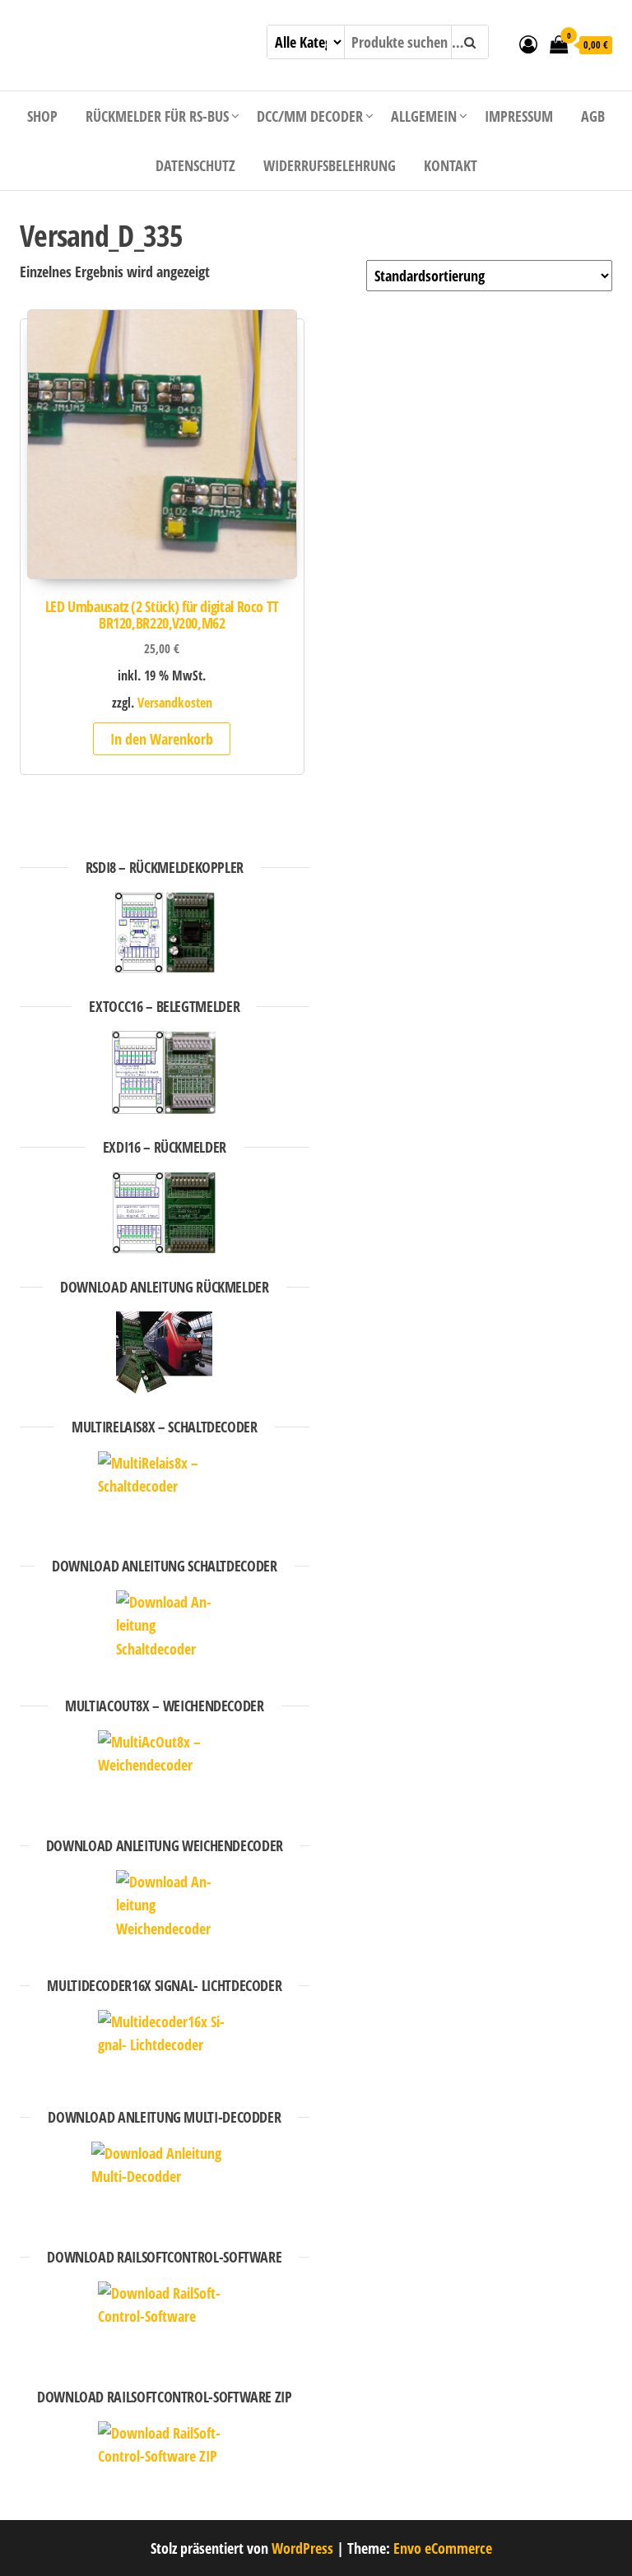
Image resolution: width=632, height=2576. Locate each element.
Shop (42, 116)
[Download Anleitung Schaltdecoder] (165, 1631)
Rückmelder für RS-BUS (157, 116)
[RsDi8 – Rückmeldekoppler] (165, 933)
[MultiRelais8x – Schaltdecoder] (165, 1492)
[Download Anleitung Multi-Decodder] (165, 2183)
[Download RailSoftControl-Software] (165, 2323)
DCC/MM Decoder (310, 116)
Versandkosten (175, 703)
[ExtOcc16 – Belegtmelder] (165, 1072)
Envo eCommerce (443, 2548)
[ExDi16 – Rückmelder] (165, 1213)
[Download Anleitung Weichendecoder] (165, 1911)
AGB (593, 116)
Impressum (519, 116)
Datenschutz (195, 165)
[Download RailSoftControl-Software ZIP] (165, 2462)
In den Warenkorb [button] (162, 739)
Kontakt (451, 165)
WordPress (302, 2548)
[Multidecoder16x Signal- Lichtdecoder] (165, 2047)
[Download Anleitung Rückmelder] (165, 1353)
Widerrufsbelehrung (330, 165)
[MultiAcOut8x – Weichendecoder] (165, 1771)
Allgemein (424, 116)
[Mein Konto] (528, 44)
